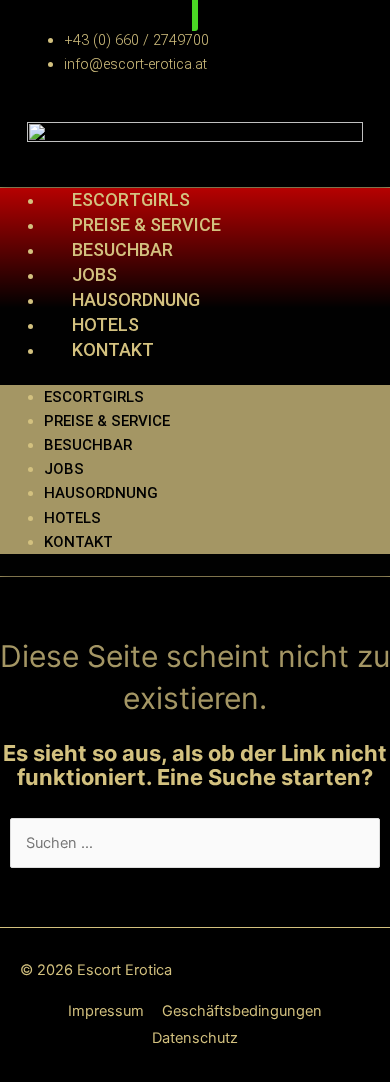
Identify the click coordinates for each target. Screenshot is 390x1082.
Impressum (106, 1011)
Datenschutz (195, 1038)
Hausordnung (101, 493)
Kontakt (113, 349)
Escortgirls (94, 397)
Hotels (72, 518)
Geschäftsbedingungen (242, 1011)
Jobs (64, 469)
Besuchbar (88, 445)
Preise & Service (107, 421)
